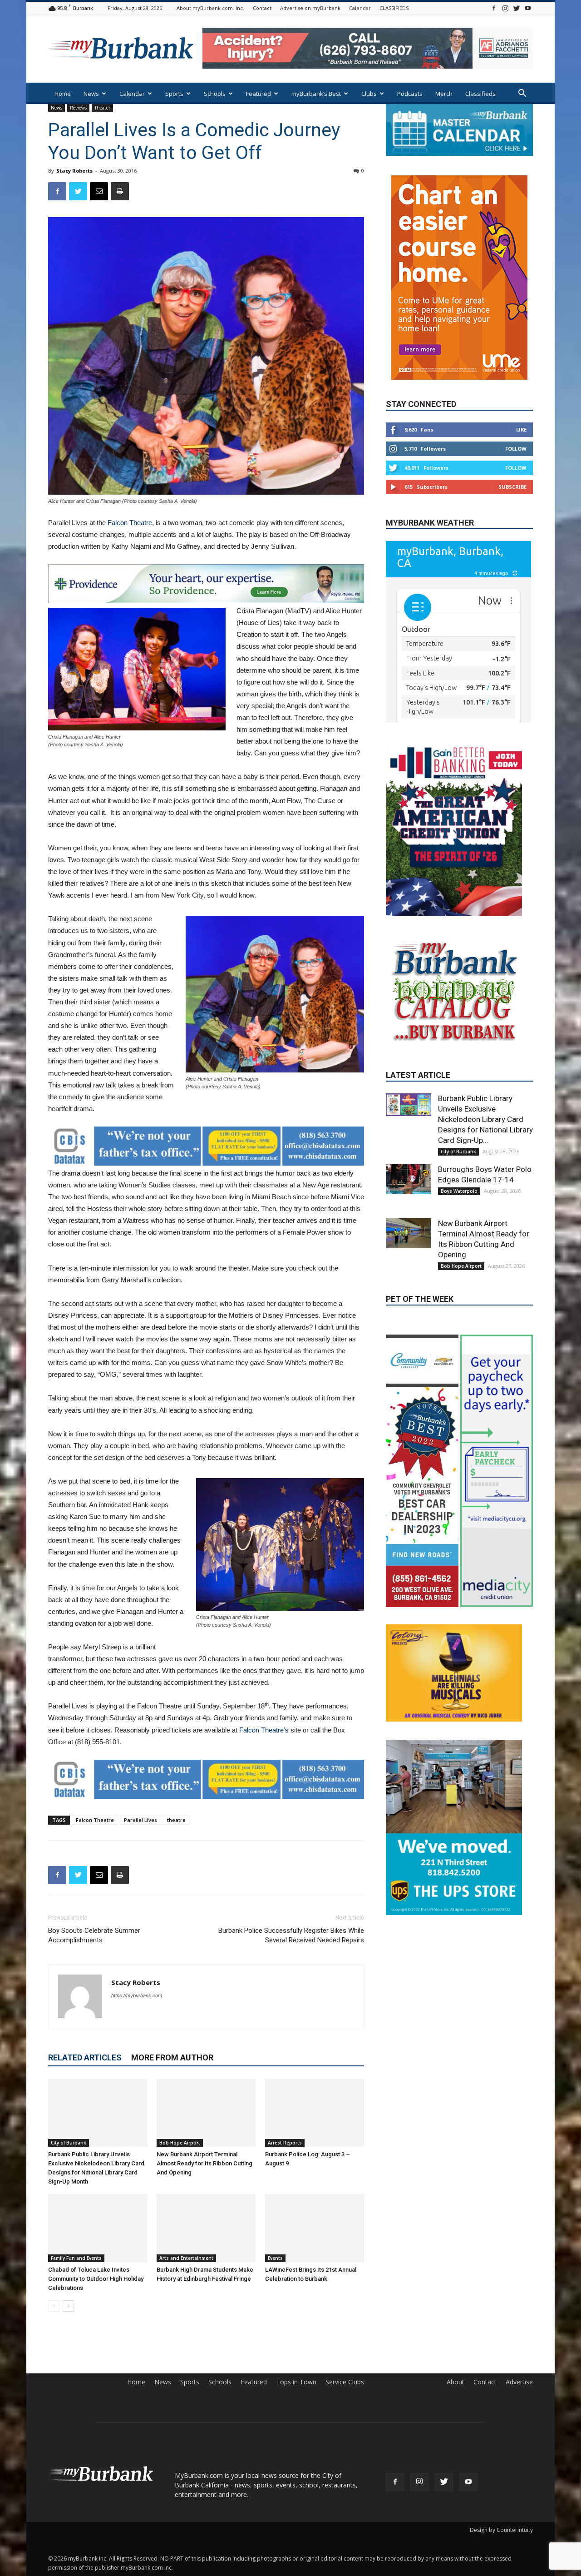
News (91, 94)
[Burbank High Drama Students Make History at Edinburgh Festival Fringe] (206, 2228)
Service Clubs (345, 2382)
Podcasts (410, 94)
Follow (516, 422)
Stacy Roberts (74, 171)
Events (275, 2258)
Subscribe (512, 460)
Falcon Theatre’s (264, 1730)
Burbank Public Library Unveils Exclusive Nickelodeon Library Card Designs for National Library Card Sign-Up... (485, 1168)
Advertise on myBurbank (310, 8)
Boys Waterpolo (459, 1240)
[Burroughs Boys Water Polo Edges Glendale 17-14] (409, 1228)
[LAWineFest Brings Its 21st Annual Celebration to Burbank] (315, 2228)
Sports (174, 94)
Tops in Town (296, 2382)
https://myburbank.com (137, 1995)
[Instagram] (505, 8)
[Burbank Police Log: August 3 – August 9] (315, 2113)
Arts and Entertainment (186, 2258)
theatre (176, 1820)
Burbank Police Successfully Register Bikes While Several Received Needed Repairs (291, 1935)
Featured (258, 94)
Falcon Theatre (130, 523)
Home (63, 94)
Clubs (369, 94)
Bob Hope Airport (180, 2143)
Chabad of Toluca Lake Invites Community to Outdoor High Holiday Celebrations (96, 2279)
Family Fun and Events (76, 2258)
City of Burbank (69, 2143)
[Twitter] (517, 8)
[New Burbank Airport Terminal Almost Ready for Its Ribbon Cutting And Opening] (206, 2113)
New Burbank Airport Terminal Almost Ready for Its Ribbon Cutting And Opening (204, 2163)
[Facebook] (494, 8)
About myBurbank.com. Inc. (210, 8)
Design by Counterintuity (501, 2530)
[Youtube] (528, 8)
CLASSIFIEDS (394, 8)
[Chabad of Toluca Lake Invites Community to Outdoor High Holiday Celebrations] (98, 2228)
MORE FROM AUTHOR (172, 2057)
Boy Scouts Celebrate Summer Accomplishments (94, 1935)
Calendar (360, 8)
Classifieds (480, 94)
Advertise (519, 2382)
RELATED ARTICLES (85, 2057)
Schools (215, 94)
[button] (522, 94)
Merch (444, 94)
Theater (102, 108)
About (455, 2382)
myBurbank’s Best (316, 94)
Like (521, 403)
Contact (262, 8)
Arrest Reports (285, 2143)
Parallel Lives (140, 1820)
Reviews (78, 108)
